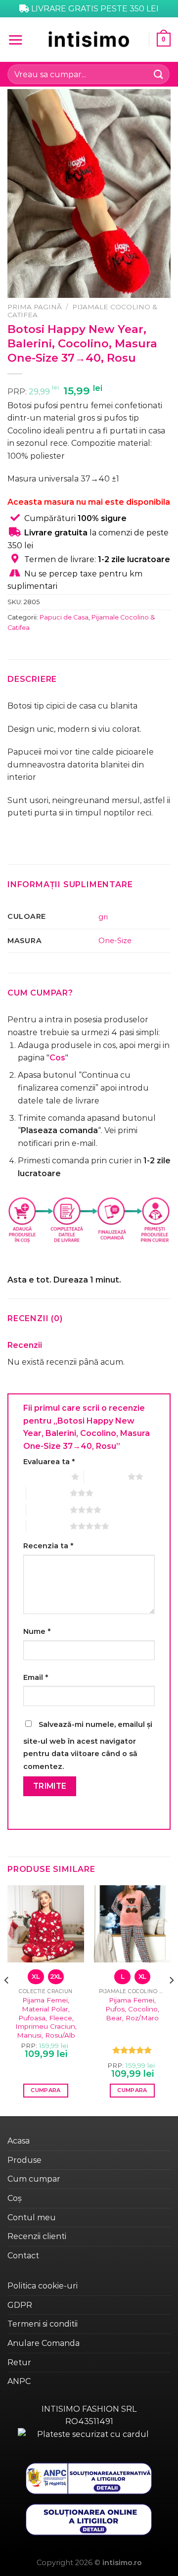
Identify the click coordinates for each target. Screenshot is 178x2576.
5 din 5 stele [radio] (48, 1526)
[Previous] (7, 2000)
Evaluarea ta (49, 1462)
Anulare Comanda (44, 2343)
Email (36, 1677)
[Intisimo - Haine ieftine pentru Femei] (89, 39)
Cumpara (45, 2090)
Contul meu (32, 2218)
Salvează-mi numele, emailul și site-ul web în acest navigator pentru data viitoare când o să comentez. (88, 1745)
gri (103, 917)
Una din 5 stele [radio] (45, 1477)
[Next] (171, 2000)
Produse (24, 2160)
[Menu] (15, 40)
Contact (23, 2256)
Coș (15, 2198)
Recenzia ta (48, 1546)
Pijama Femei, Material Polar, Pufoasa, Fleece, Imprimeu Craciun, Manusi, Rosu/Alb (46, 2018)
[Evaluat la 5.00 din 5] (132, 2050)
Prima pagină (35, 307)
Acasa (19, 2141)
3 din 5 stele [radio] (48, 1493)
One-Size (115, 941)
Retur (19, 2362)
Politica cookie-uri (43, 2286)
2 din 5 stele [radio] (106, 1477)
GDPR (20, 2305)
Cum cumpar (34, 2179)
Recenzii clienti (37, 2236)
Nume (37, 1631)
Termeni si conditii (43, 2324)
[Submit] (159, 74)
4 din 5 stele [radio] (48, 1510)
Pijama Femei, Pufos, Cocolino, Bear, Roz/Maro (132, 2009)
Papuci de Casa (64, 617)
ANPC (19, 2381)
